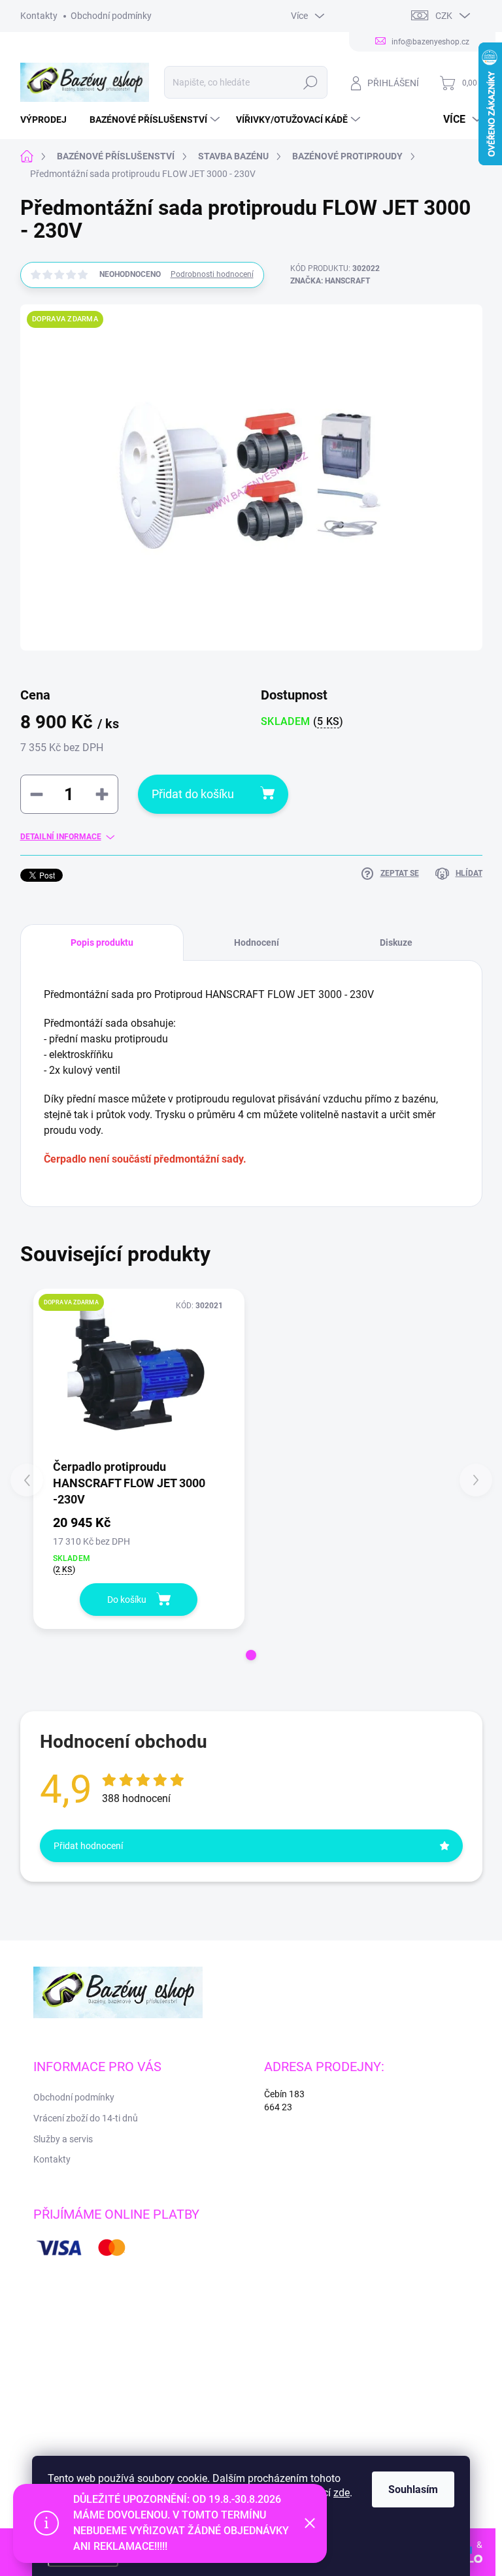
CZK (444, 16)
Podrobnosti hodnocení (212, 274)
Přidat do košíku (193, 794)
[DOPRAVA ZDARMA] (139, 1373)
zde (342, 2493)
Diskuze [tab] (396, 942)
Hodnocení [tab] (257, 942)
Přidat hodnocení (88, 1846)
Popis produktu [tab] (102, 942)
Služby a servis (63, 2139)
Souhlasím (413, 2489)
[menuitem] (48, 120)
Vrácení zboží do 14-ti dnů (86, 2118)
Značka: (330, 281)
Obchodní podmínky (111, 16)
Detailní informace (61, 837)
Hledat (310, 82)
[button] (251, 1655)
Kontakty (39, 16)
